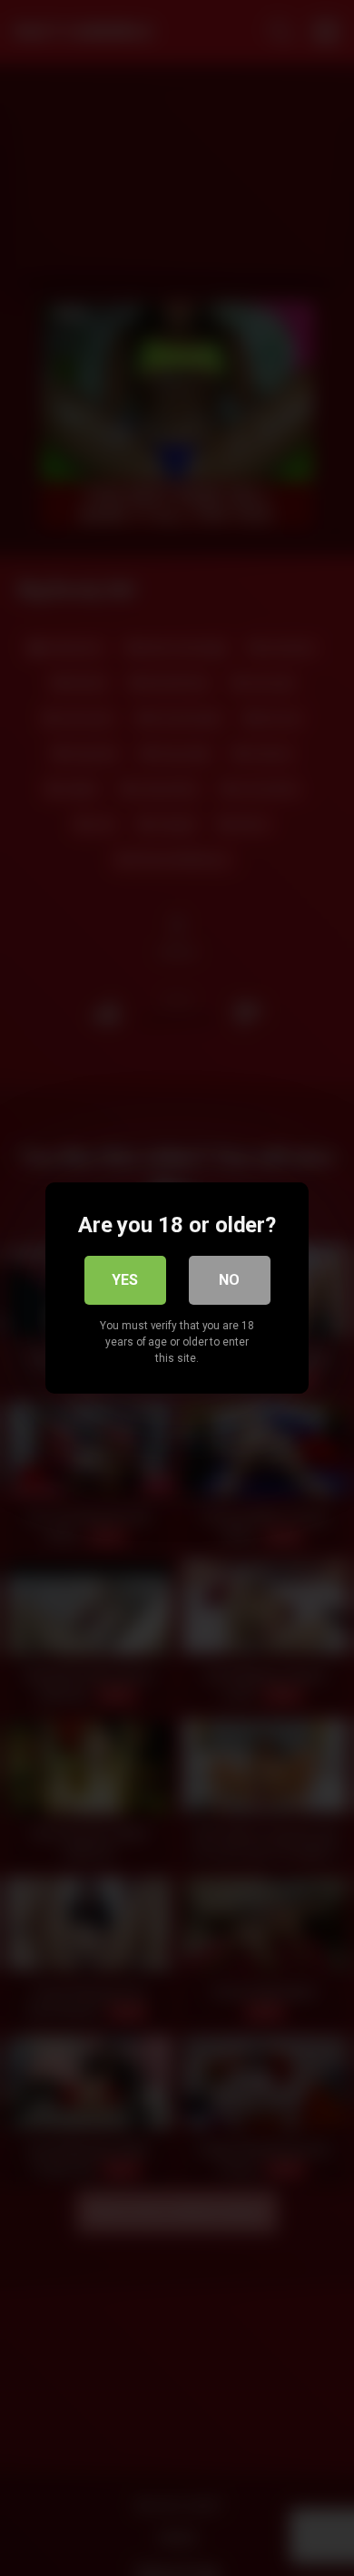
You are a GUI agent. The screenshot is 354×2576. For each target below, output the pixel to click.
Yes (125, 1280)
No (229, 1280)
